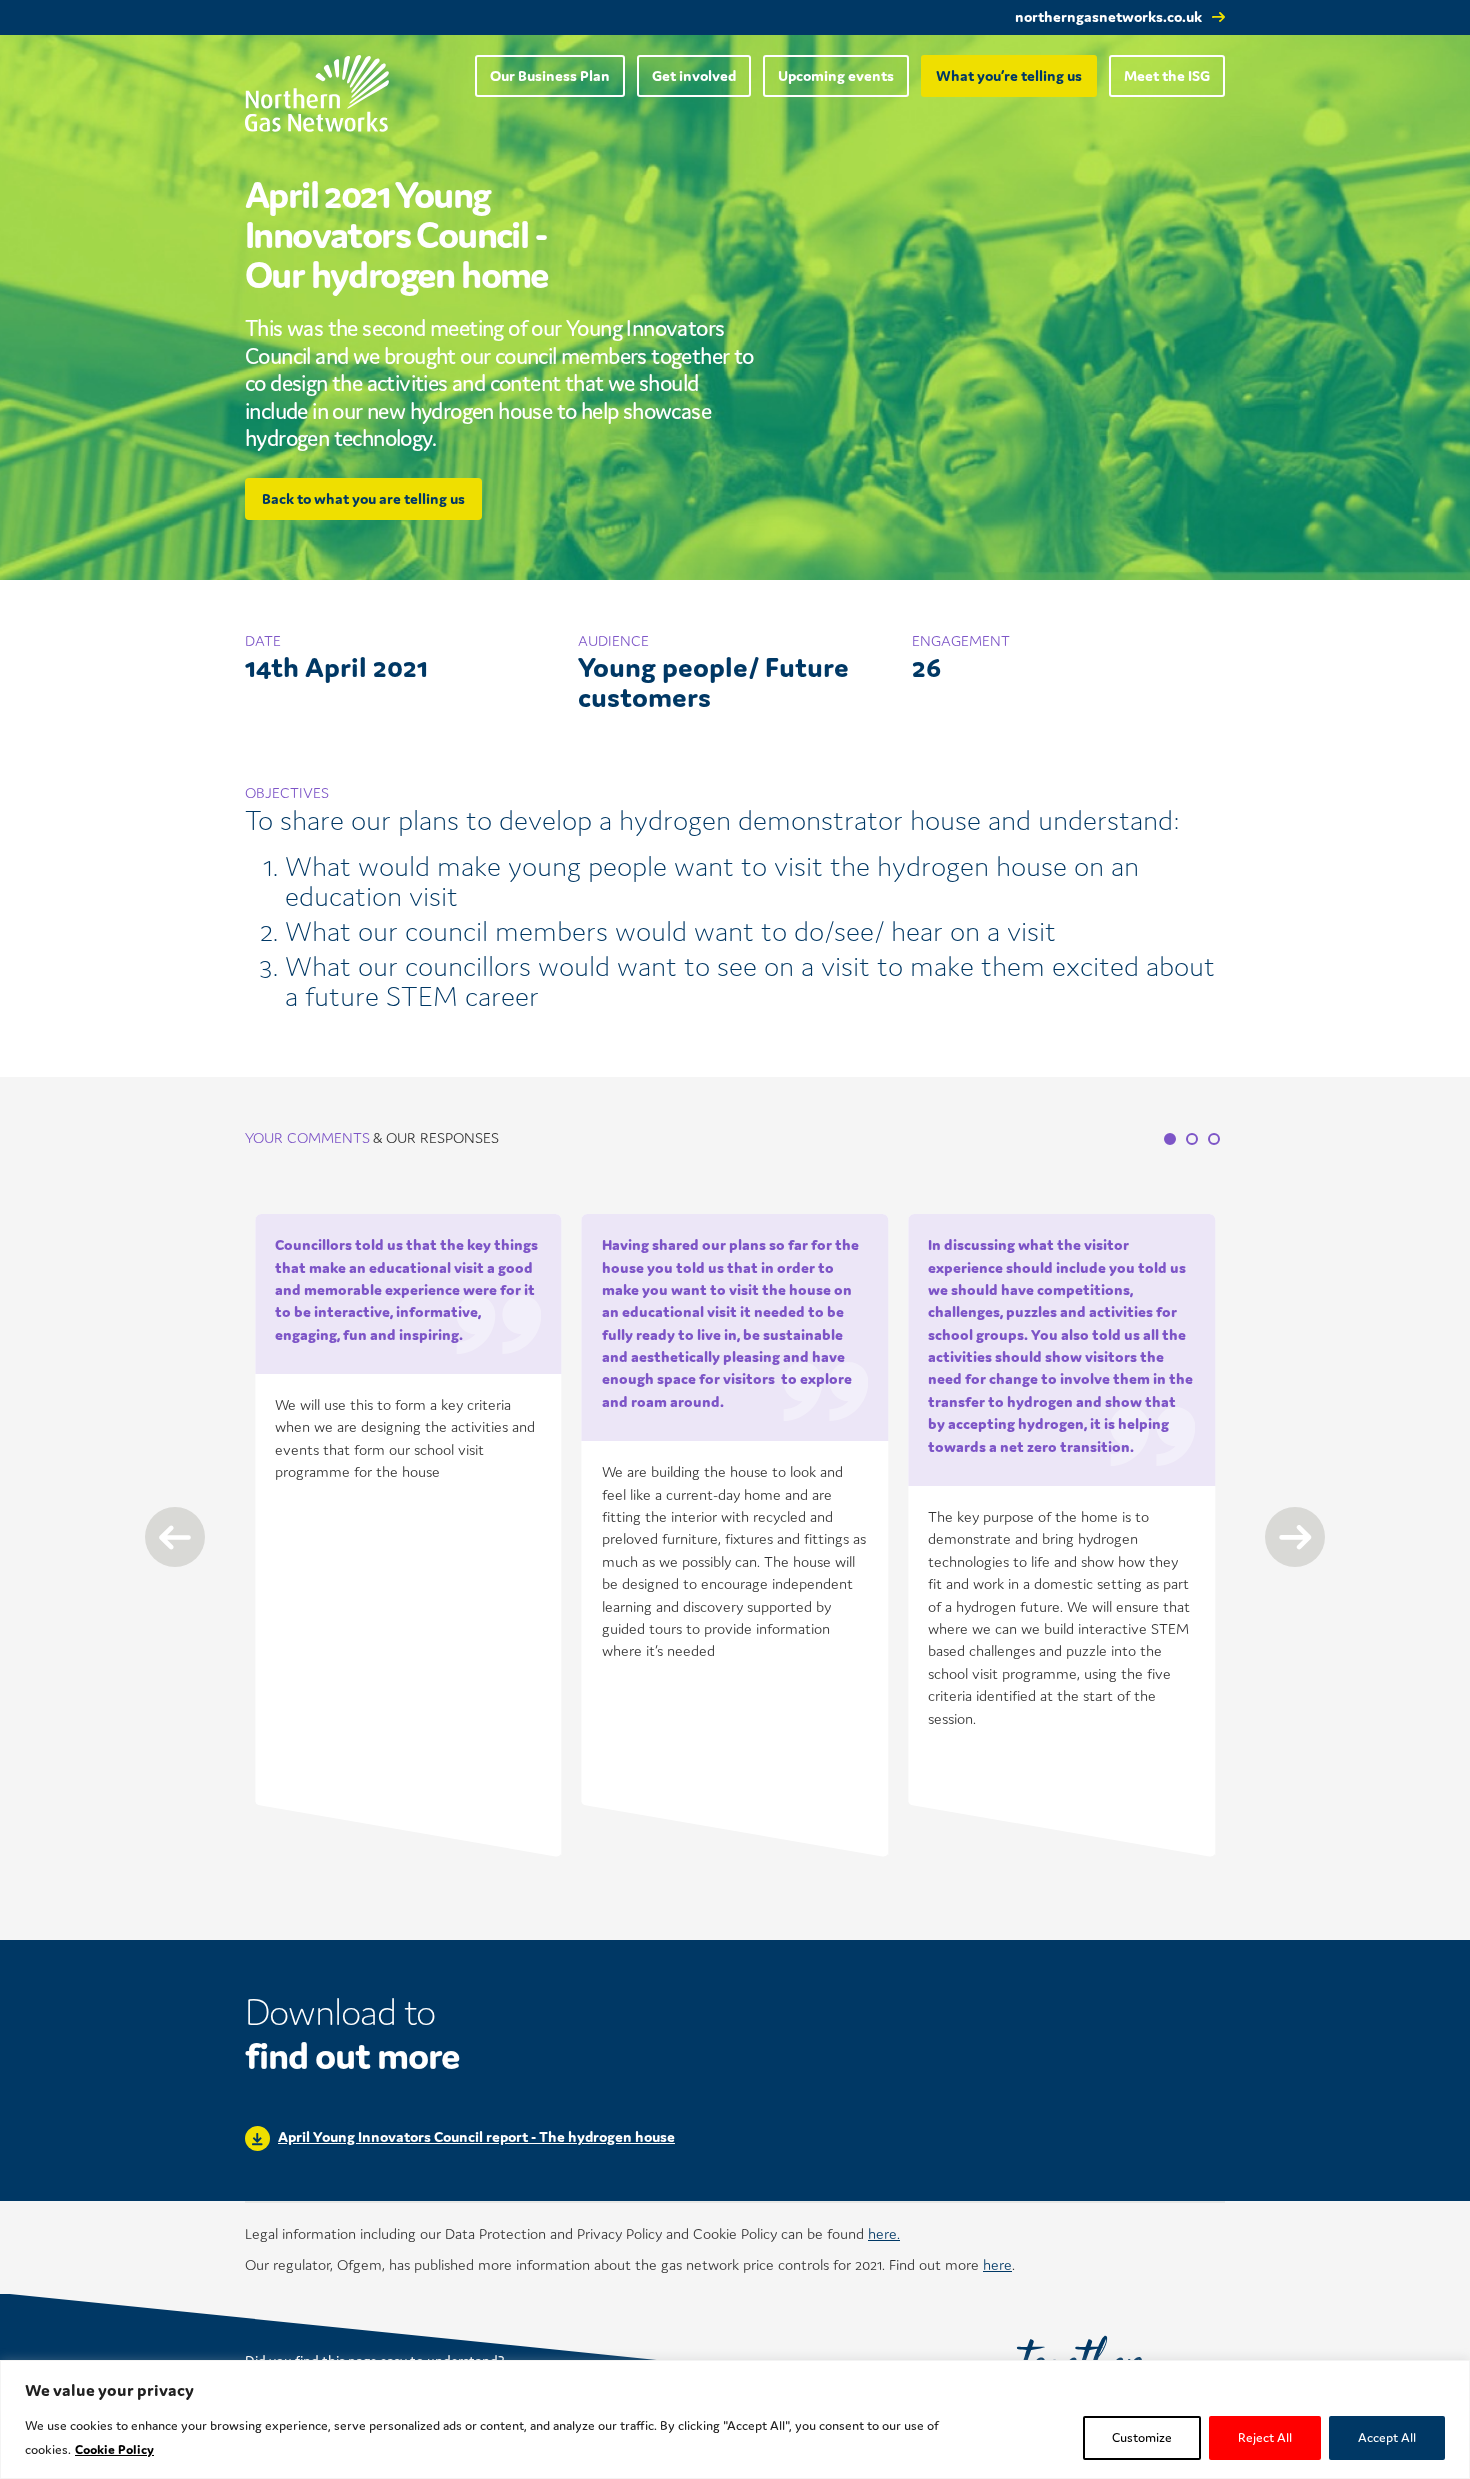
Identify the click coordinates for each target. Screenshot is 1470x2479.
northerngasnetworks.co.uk (1108, 16)
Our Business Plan (550, 75)
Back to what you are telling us (363, 498)
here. (884, 2233)
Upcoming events (836, 75)
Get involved (694, 75)
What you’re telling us (1009, 75)
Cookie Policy (114, 2449)
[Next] (1295, 1537)
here (997, 2264)
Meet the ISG (1167, 75)
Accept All (1387, 2437)
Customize (1142, 2437)
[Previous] (175, 1537)
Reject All (1265, 2437)
